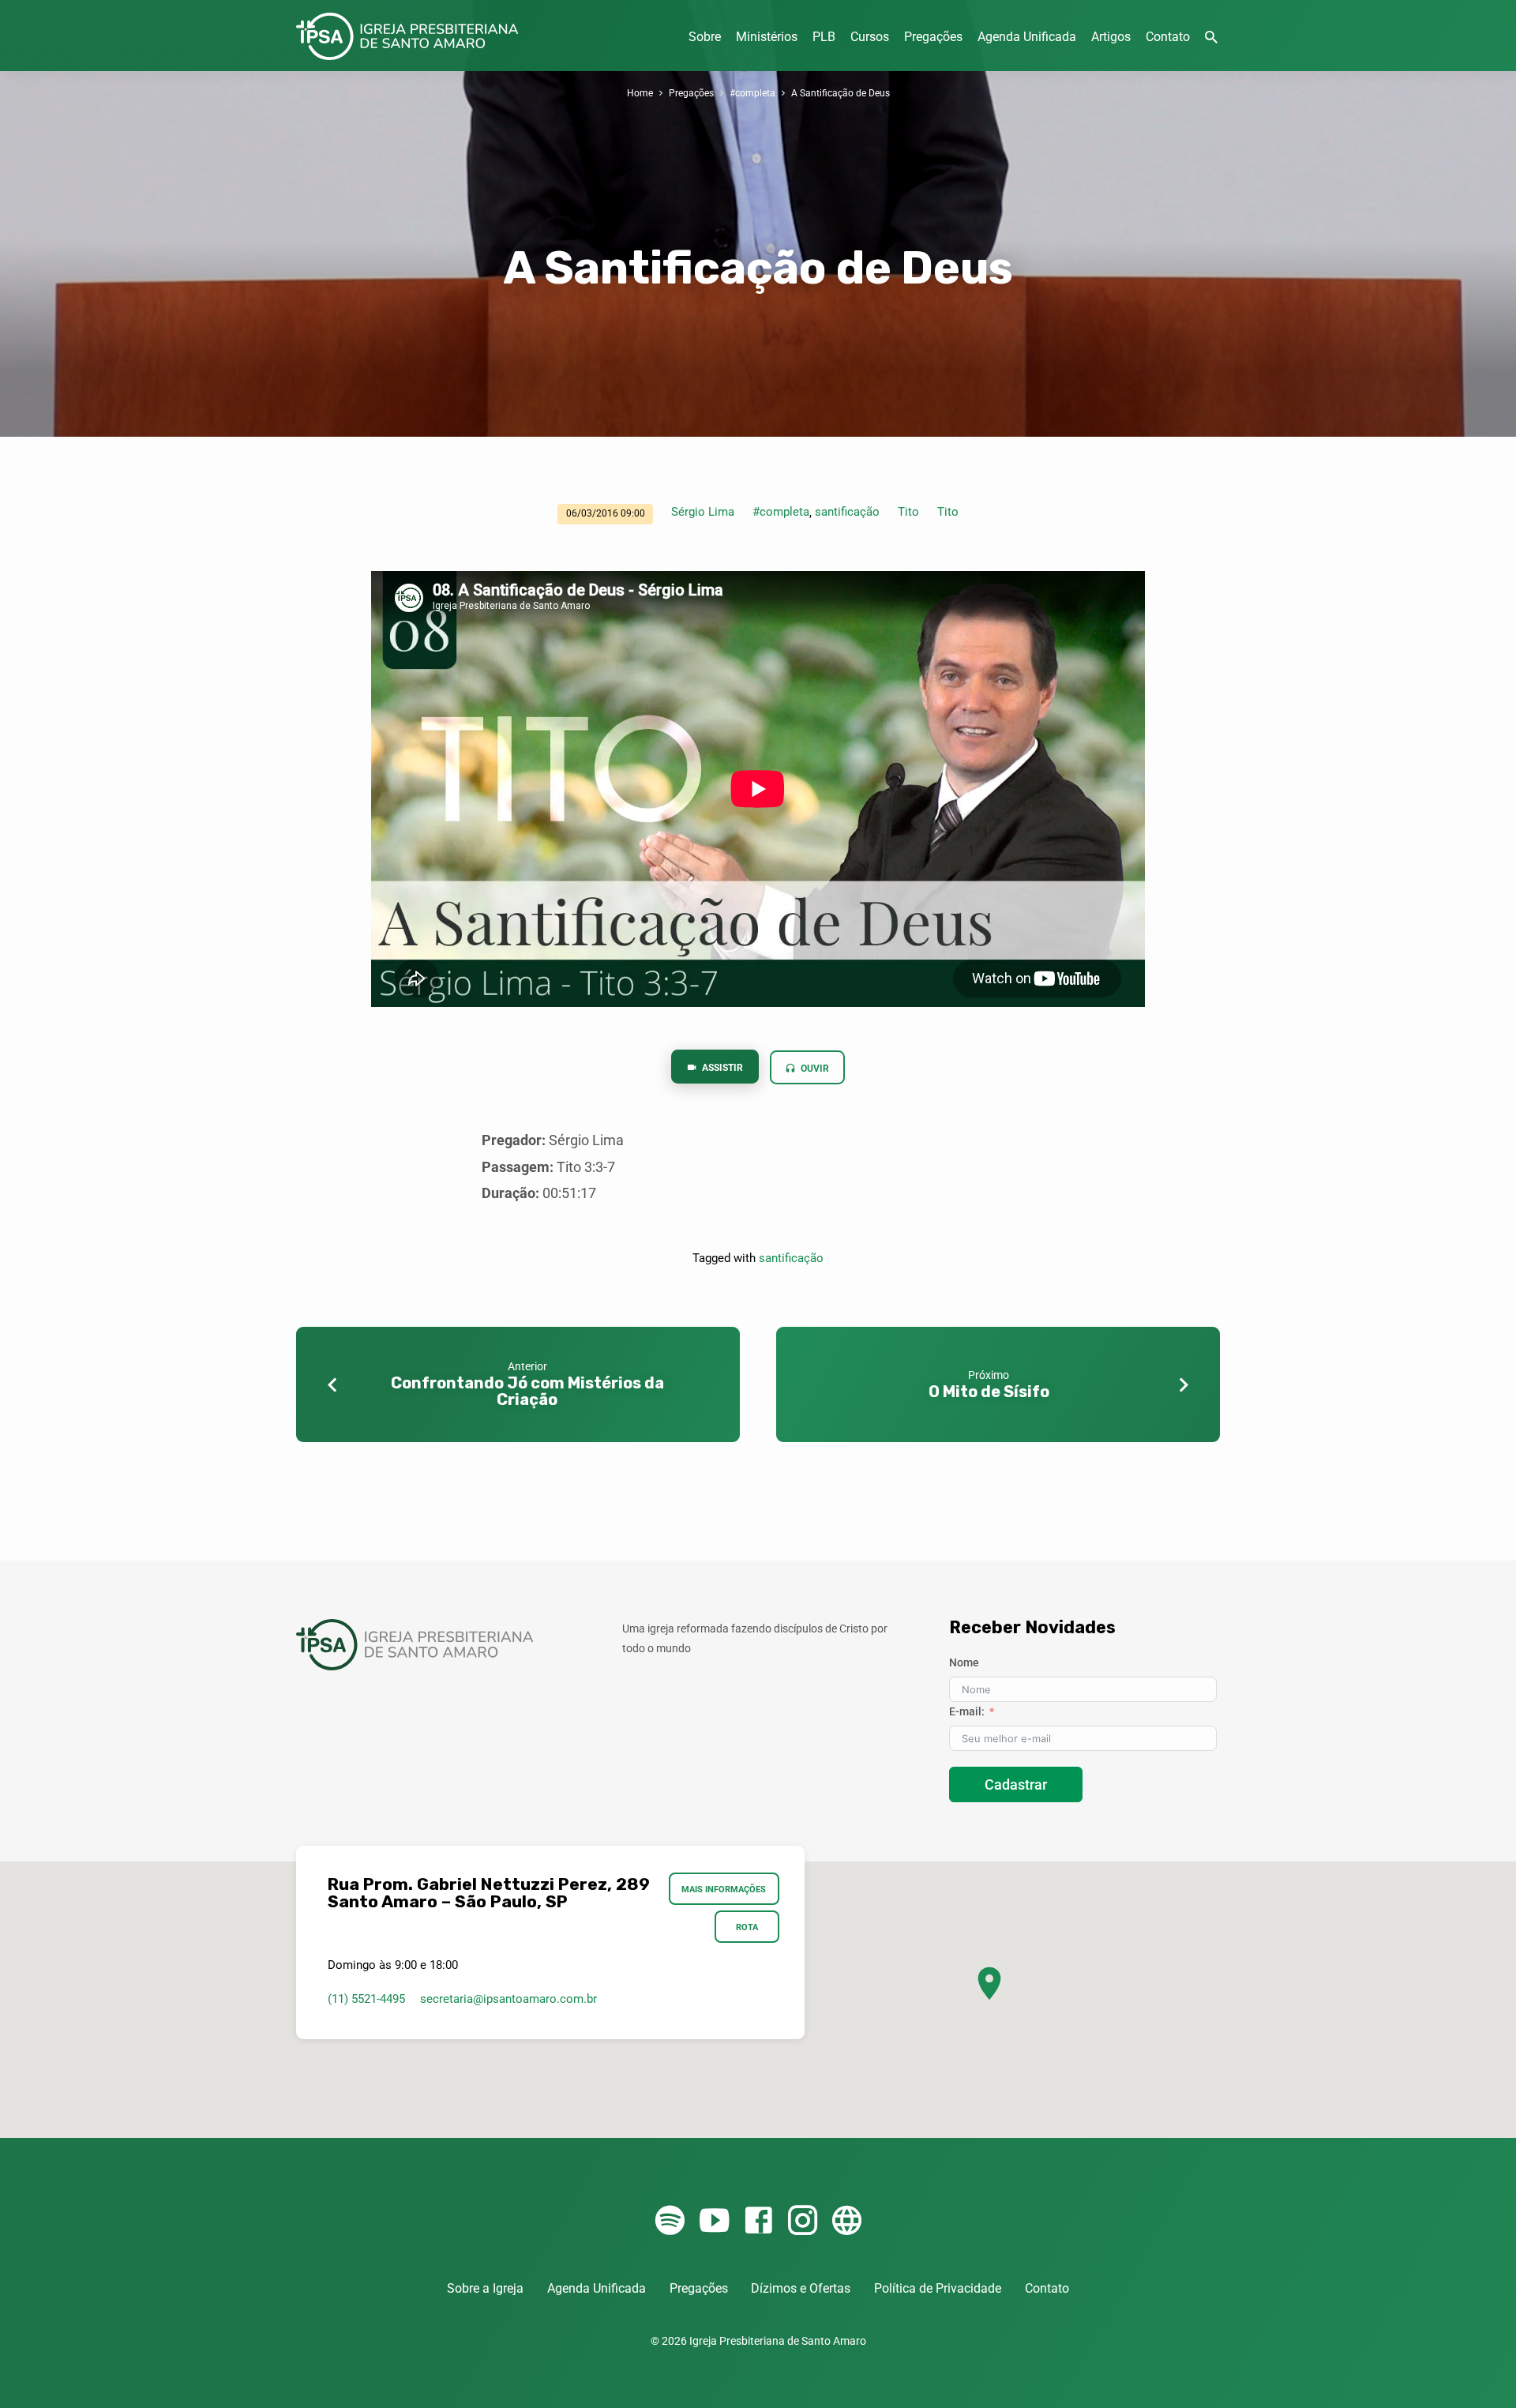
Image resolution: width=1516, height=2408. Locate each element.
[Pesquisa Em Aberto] (1211, 38)
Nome (964, 1662)
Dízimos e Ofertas (801, 2288)
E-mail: (967, 1711)
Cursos (870, 37)
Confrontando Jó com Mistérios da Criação (527, 1391)
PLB (824, 37)
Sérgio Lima (703, 512)
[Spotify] (670, 2221)
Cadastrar (1016, 1784)
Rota (747, 1927)
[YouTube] (714, 2221)
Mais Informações (724, 1889)
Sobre (705, 37)
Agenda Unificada (1027, 37)
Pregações (933, 37)
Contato (1168, 37)
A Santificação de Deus (841, 93)
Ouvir (814, 1069)
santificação (847, 512)
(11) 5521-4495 (366, 1999)
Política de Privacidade (938, 2288)
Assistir (721, 1068)
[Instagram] (803, 2221)
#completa (752, 93)
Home (640, 93)
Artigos (1111, 37)
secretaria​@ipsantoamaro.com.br (508, 1999)
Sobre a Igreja (485, 2288)
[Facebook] (758, 2221)
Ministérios (767, 37)
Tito (908, 512)
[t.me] (847, 2221)
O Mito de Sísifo (989, 1392)
